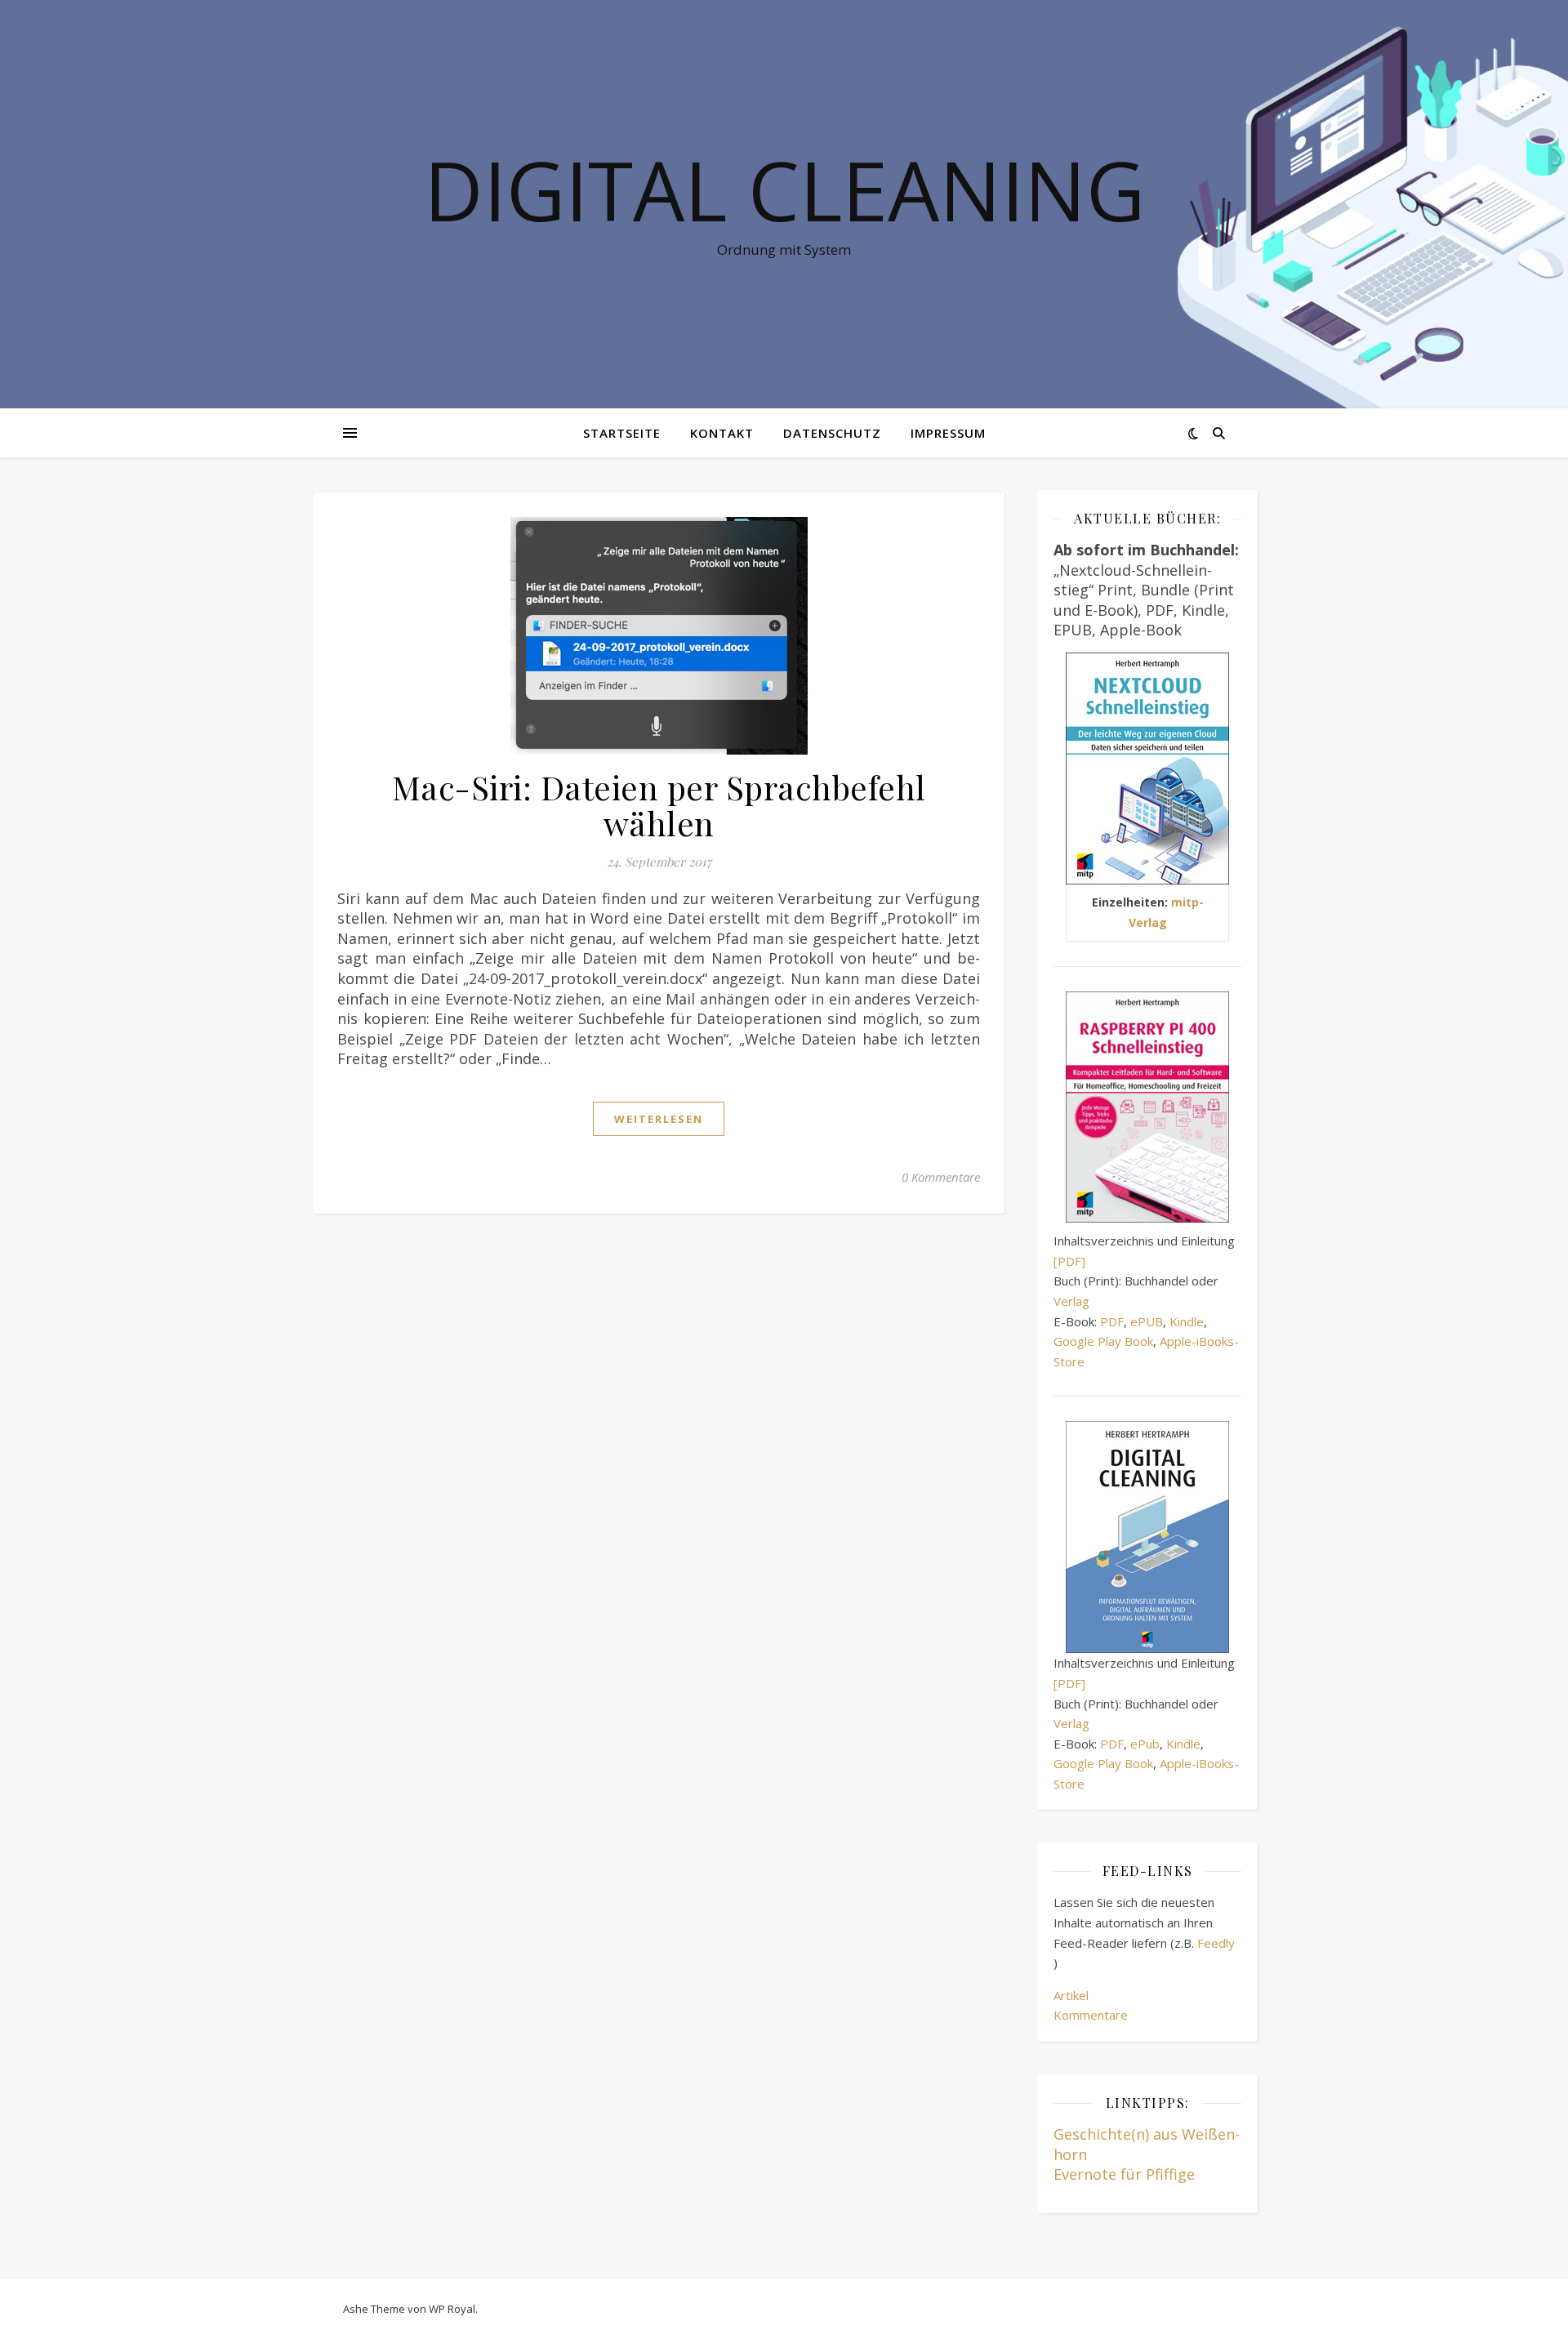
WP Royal (452, 2309)
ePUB (1147, 1321)
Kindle (1187, 1321)
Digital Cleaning (784, 189)
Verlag (1071, 1301)
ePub (1145, 1744)
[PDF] (1069, 1261)
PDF (1112, 1321)
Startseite (622, 433)
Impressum (948, 433)
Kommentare (1091, 2015)
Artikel (1071, 1995)
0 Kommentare (941, 1177)
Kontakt (722, 433)
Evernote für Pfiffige (1124, 2174)
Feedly (1216, 1943)
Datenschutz (832, 433)
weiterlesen (659, 1119)
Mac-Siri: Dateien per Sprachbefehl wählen (659, 805)
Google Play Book (1103, 1341)
